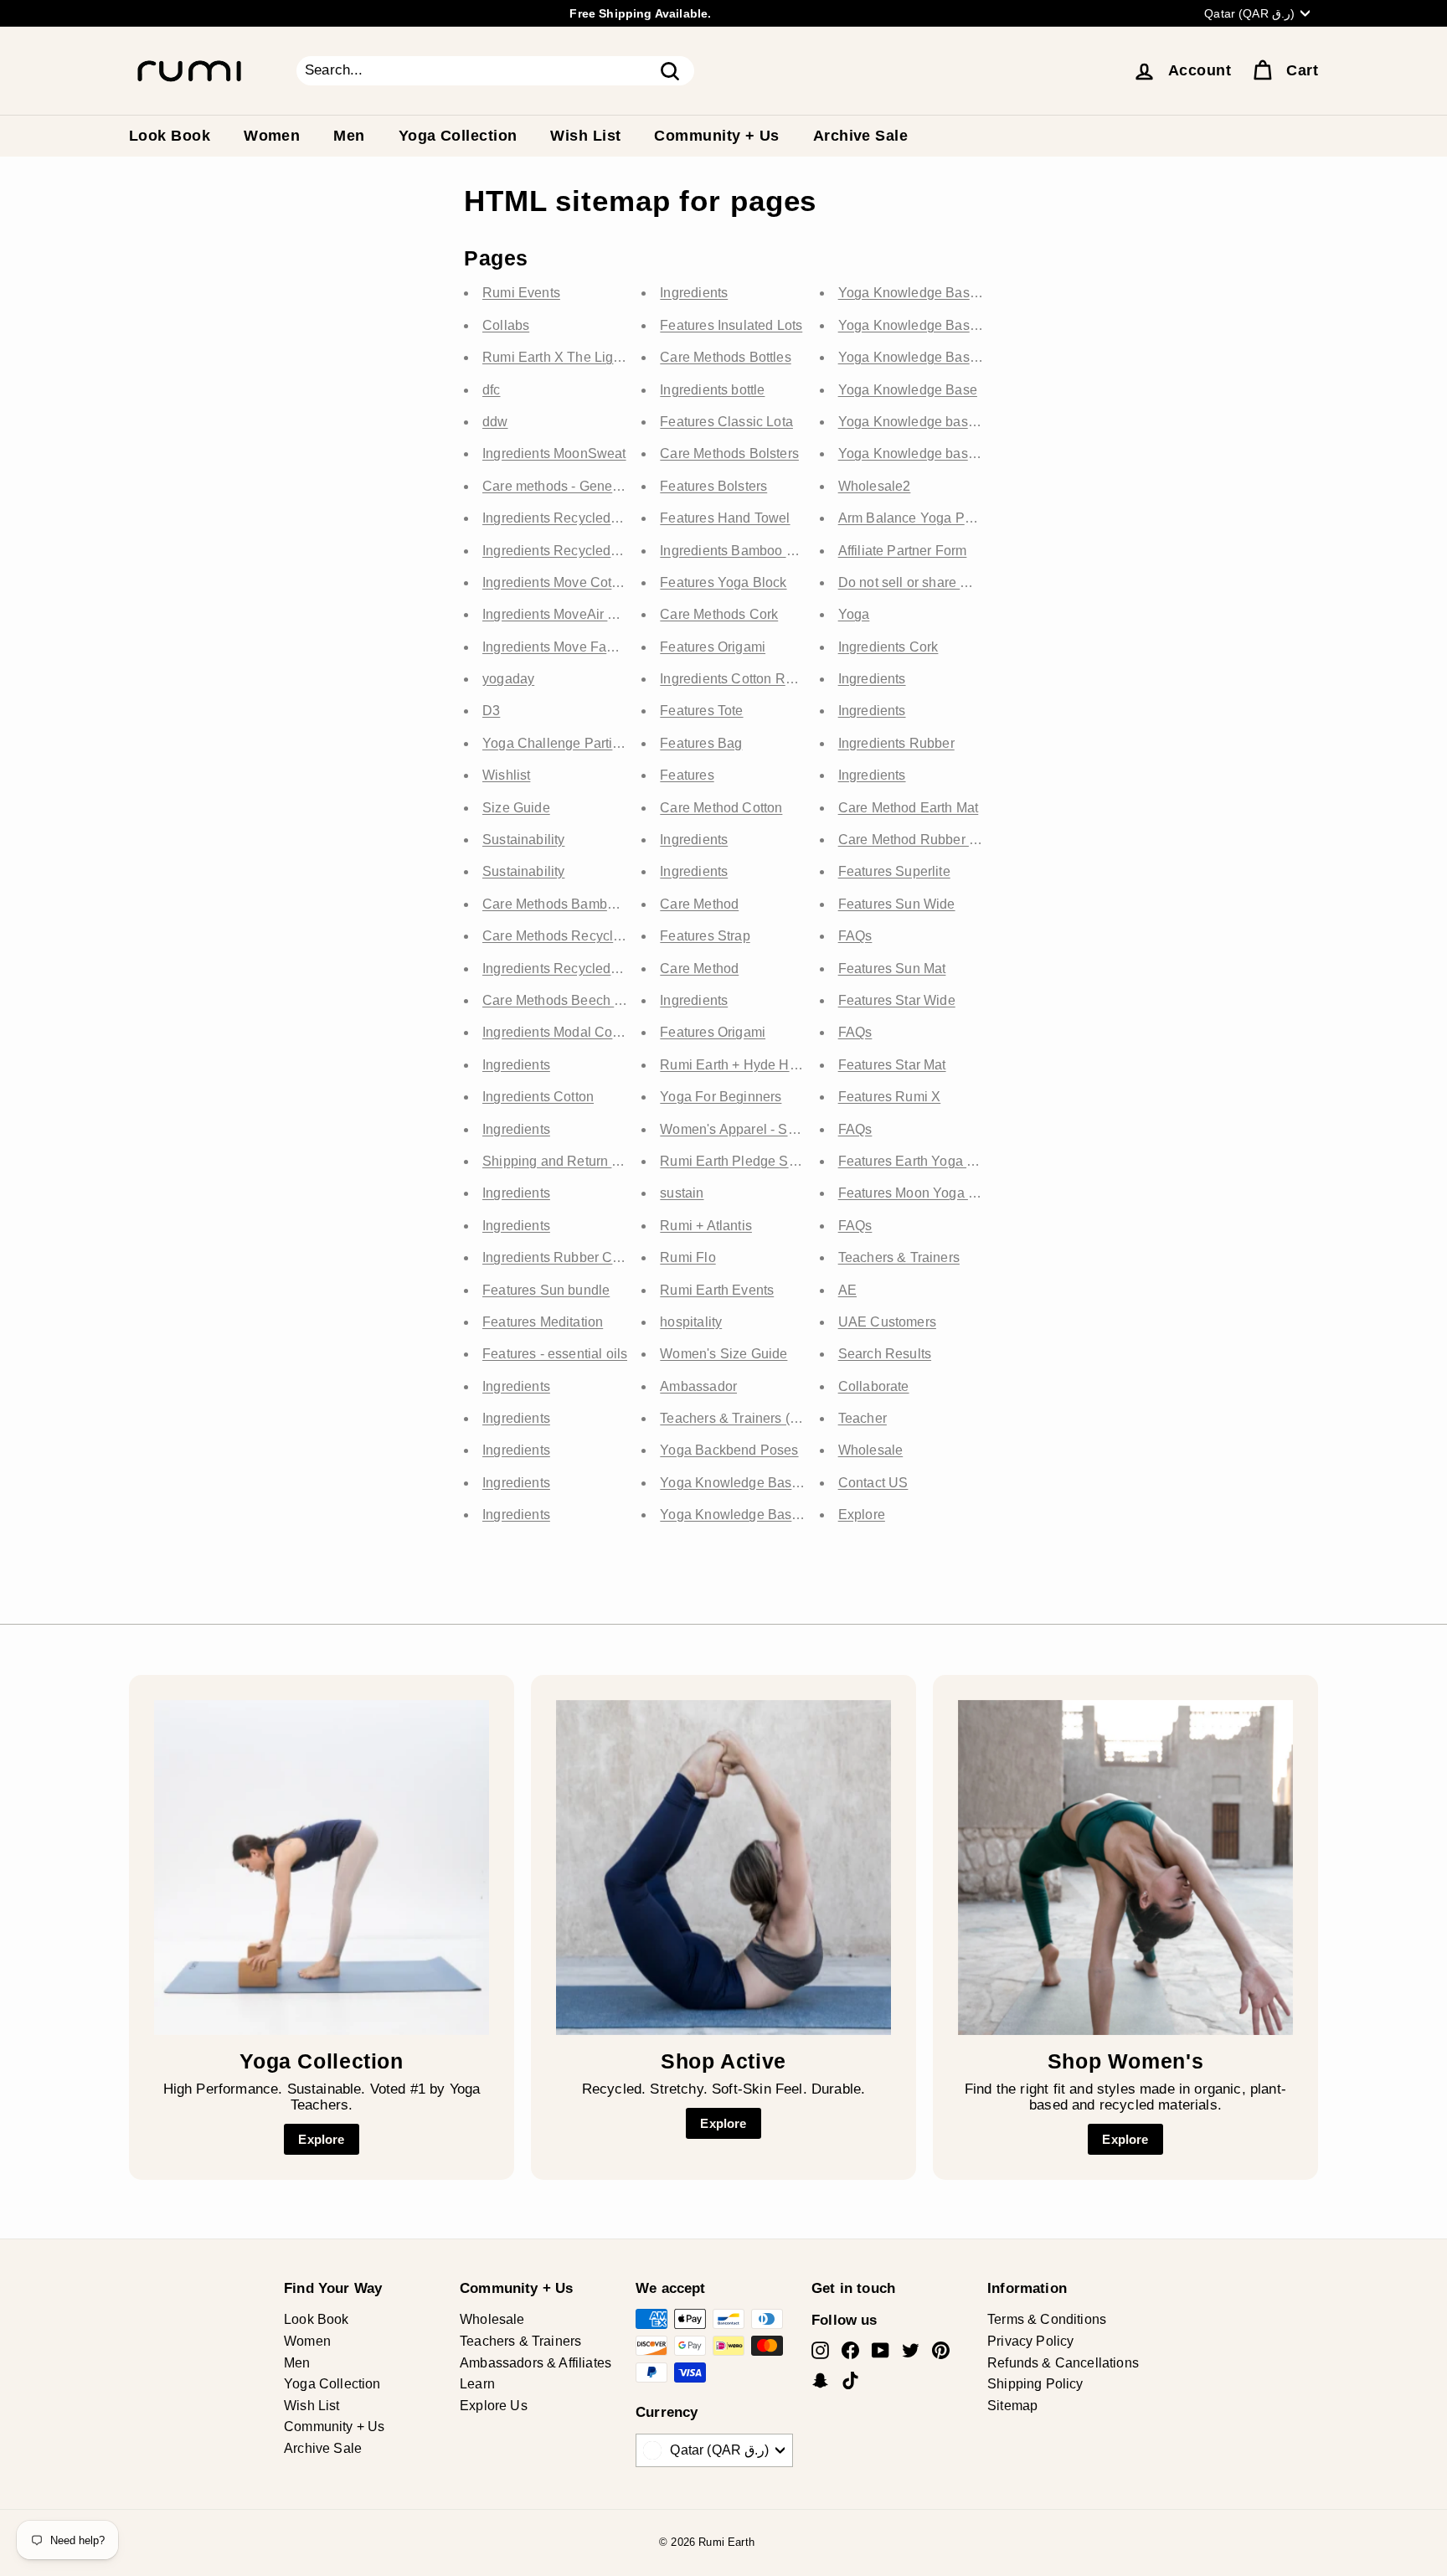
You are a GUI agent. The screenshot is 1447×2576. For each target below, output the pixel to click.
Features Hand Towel (725, 518)
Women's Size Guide (723, 1354)
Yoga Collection (458, 136)
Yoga (854, 614)
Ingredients (516, 1065)
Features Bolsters (713, 486)
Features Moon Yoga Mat (914, 1193)
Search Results (885, 1354)
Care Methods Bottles (725, 357)
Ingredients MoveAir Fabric (564, 614)
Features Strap (705, 936)
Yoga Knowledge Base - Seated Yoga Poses (796, 1515)
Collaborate (874, 1386)
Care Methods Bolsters (729, 453)
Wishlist (506, 775)
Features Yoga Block (723, 582)
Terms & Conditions (1047, 2319)
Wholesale (871, 1450)
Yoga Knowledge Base (908, 390)
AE (847, 1290)
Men (349, 136)
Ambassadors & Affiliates (536, 2363)
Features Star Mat (892, 1065)
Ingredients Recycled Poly (562, 551)
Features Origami (713, 647)
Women (272, 136)
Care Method (699, 904)
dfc (492, 390)
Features (687, 775)
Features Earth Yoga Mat (914, 1161)
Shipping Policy (1035, 2384)
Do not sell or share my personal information (972, 582)
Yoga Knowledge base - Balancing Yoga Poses (982, 422)
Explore (862, 1515)
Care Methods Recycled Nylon (575, 936)
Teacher (863, 1418)
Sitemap (1012, 2406)
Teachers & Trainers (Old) (737, 1418)
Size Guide (516, 808)
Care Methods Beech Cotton (568, 1000)
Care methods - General (555, 486)
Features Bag (701, 743)
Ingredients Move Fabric (556, 647)
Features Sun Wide (897, 904)
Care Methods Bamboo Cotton (574, 904)
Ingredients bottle (712, 390)
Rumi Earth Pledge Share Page (756, 1161)
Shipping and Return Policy (566, 1161)
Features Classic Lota (726, 422)
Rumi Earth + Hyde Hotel (736, 1065)
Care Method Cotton (721, 808)
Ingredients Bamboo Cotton (743, 551)
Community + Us (716, 136)
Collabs (506, 325)
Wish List (585, 136)
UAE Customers (887, 1322)
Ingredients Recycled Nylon (566, 969)
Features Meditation (543, 1322)
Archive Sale (860, 136)
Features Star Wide (897, 1000)
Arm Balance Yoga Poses (916, 518)
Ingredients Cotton (538, 1097)
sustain (682, 1193)
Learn (477, 2384)
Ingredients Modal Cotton (559, 1032)
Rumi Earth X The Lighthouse (572, 357)
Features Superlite (894, 871)
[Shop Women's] (1125, 1868)
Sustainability (523, 840)
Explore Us (494, 2406)
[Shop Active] (723, 1868)
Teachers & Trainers (899, 1257)
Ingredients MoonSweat (554, 453)
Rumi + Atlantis (706, 1226)
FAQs (855, 936)
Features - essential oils (555, 1354)
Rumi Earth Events (717, 1290)
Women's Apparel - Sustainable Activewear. (792, 1129)
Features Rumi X (890, 1097)
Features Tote (701, 711)
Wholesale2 (875, 486)
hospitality (691, 1322)
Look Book (170, 136)
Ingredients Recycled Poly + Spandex (597, 518)
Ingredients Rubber (896, 743)
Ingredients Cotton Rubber (740, 679)
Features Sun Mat (892, 969)
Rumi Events (521, 293)
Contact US (873, 1483)
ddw (495, 422)
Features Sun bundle (546, 1290)
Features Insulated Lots (731, 325)
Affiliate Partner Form (903, 551)
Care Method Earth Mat (909, 808)
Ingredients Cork (888, 647)
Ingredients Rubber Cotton (562, 1257)
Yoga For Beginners (721, 1097)
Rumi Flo (687, 1257)
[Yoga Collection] (322, 1868)
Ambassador (698, 1386)
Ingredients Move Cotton (556, 582)
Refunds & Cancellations (1063, 2363)
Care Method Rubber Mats (918, 840)
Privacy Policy (1030, 2341)
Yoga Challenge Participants (569, 743)
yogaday (508, 679)
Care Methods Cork (719, 614)
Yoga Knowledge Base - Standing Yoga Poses (979, 357)
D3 (491, 711)
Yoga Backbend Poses (729, 1450)
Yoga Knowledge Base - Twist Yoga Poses (789, 1483)
